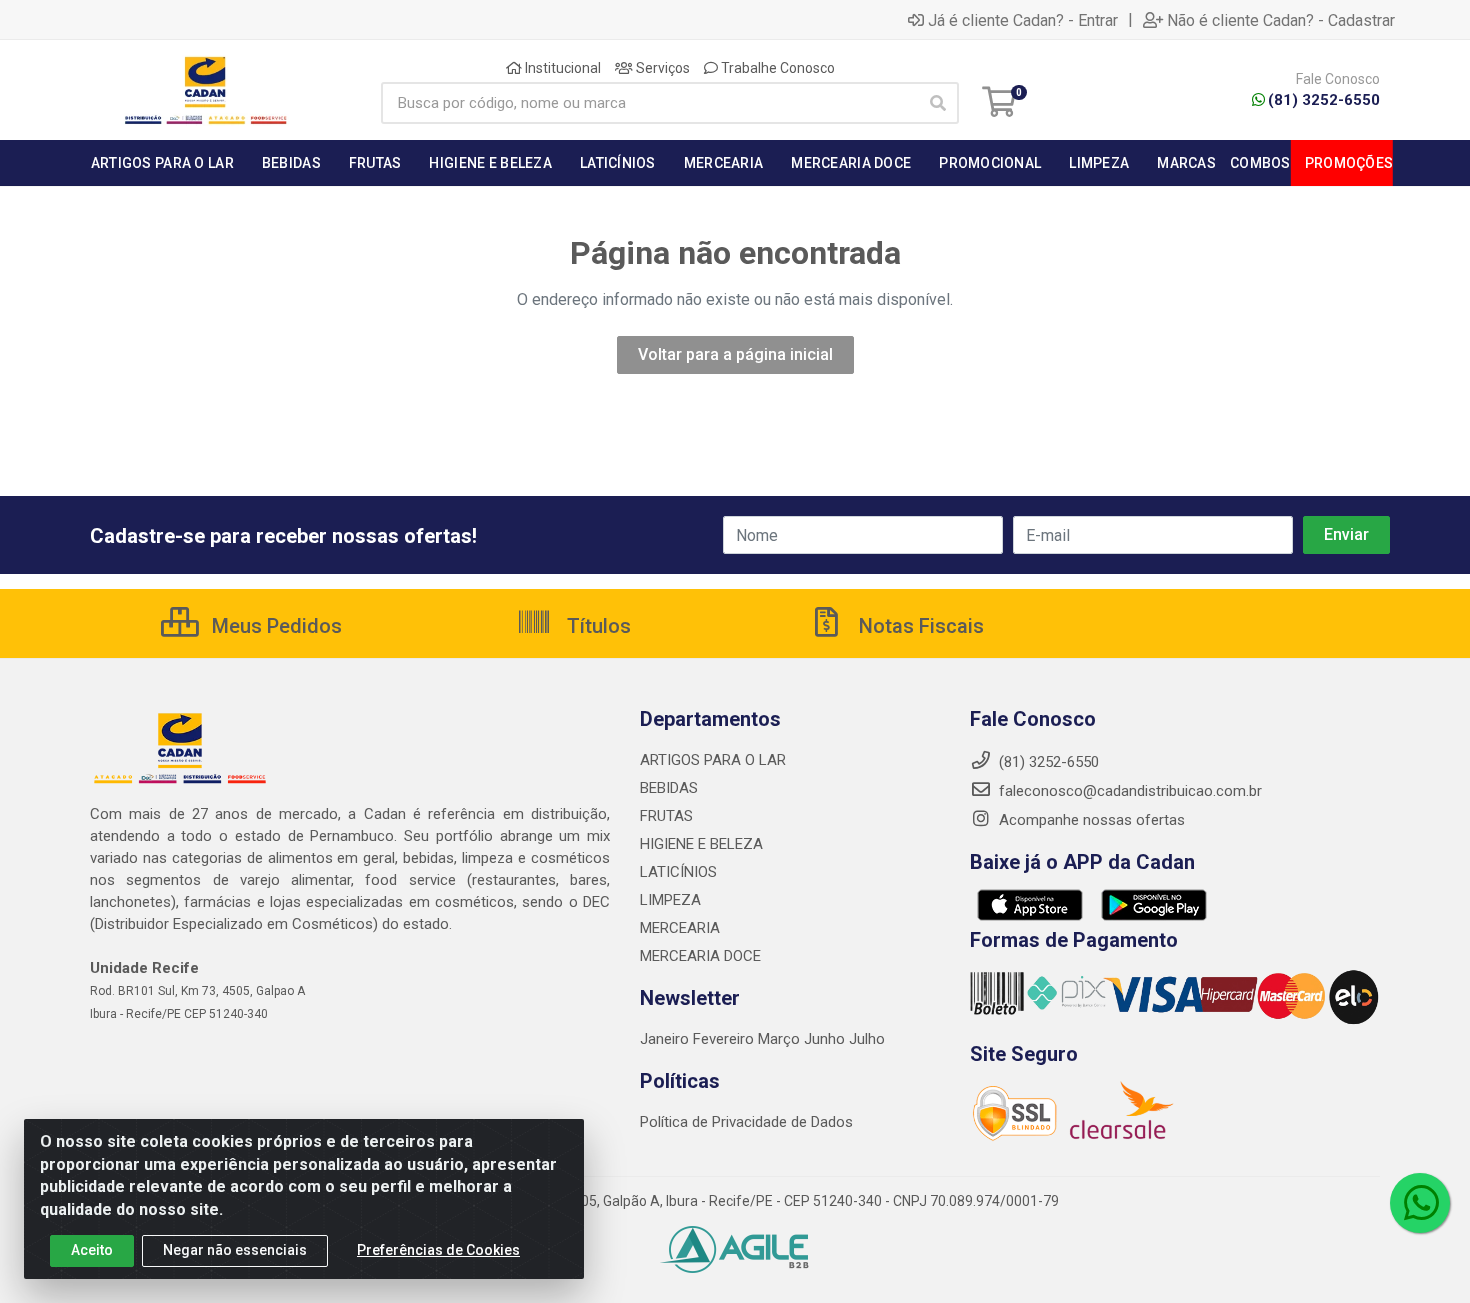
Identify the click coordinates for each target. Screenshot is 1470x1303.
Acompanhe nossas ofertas (1090, 820)
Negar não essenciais (235, 1250)
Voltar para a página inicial (735, 354)
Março (781, 1039)
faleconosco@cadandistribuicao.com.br (1128, 791)
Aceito (92, 1250)
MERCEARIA (680, 928)
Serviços (661, 68)
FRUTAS (666, 816)
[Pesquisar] (938, 103)
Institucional (561, 68)
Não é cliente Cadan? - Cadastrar (1281, 20)
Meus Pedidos (274, 626)
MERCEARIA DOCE (700, 956)
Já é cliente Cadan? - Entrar (1023, 20)
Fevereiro (725, 1039)
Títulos (596, 626)
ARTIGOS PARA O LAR (713, 760)
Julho (867, 1039)
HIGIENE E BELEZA (701, 844)
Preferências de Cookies (438, 1250)
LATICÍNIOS (678, 872)
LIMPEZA (670, 900)
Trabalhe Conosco (776, 68)
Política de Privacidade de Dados (746, 1122)
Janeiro (666, 1039)
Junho (824, 1039)
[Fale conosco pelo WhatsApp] (1420, 1203)
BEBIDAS (669, 788)
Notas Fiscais (919, 626)
